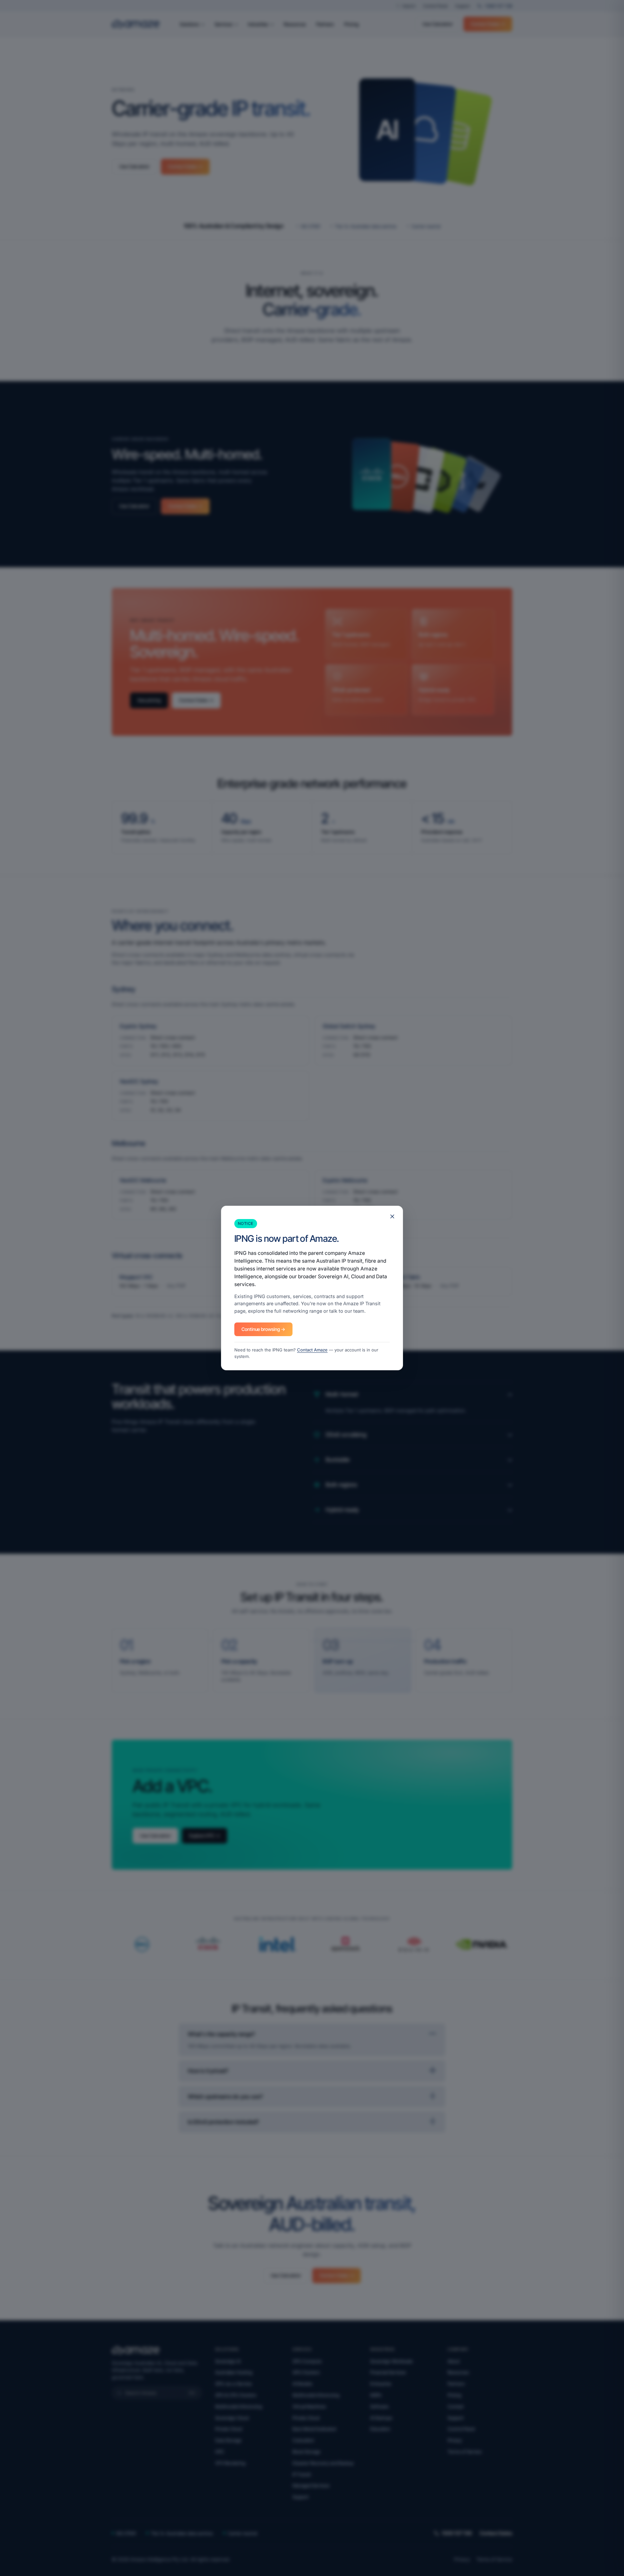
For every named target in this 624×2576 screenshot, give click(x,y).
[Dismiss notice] (392, 1216)
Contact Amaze (312, 1350)
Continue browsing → (263, 1329)
